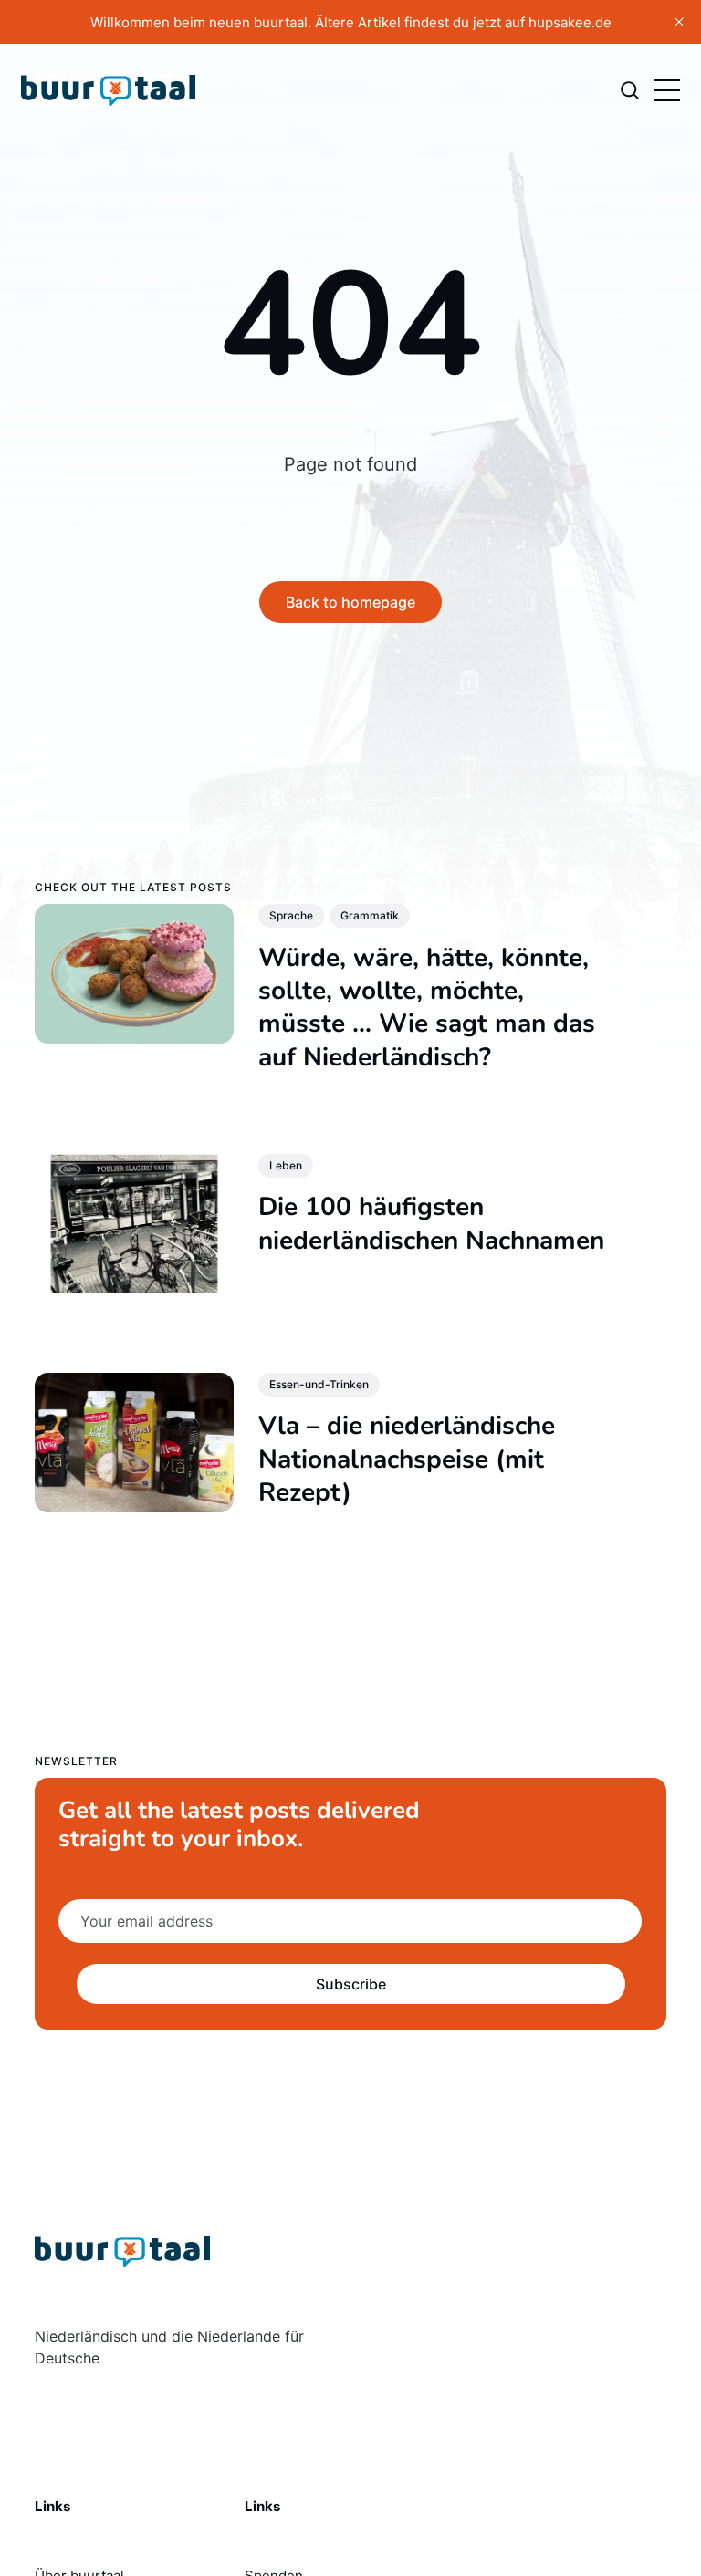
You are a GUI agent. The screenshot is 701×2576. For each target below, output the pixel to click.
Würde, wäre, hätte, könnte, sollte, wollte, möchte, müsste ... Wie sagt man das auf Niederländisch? (427, 1007)
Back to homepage (350, 602)
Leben (286, 1164)
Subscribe (350, 1984)
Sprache (291, 915)
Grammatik (370, 915)
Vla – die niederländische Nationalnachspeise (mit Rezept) (407, 1459)
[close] (679, 22)
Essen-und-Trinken (319, 1384)
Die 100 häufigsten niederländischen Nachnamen (431, 1223)
